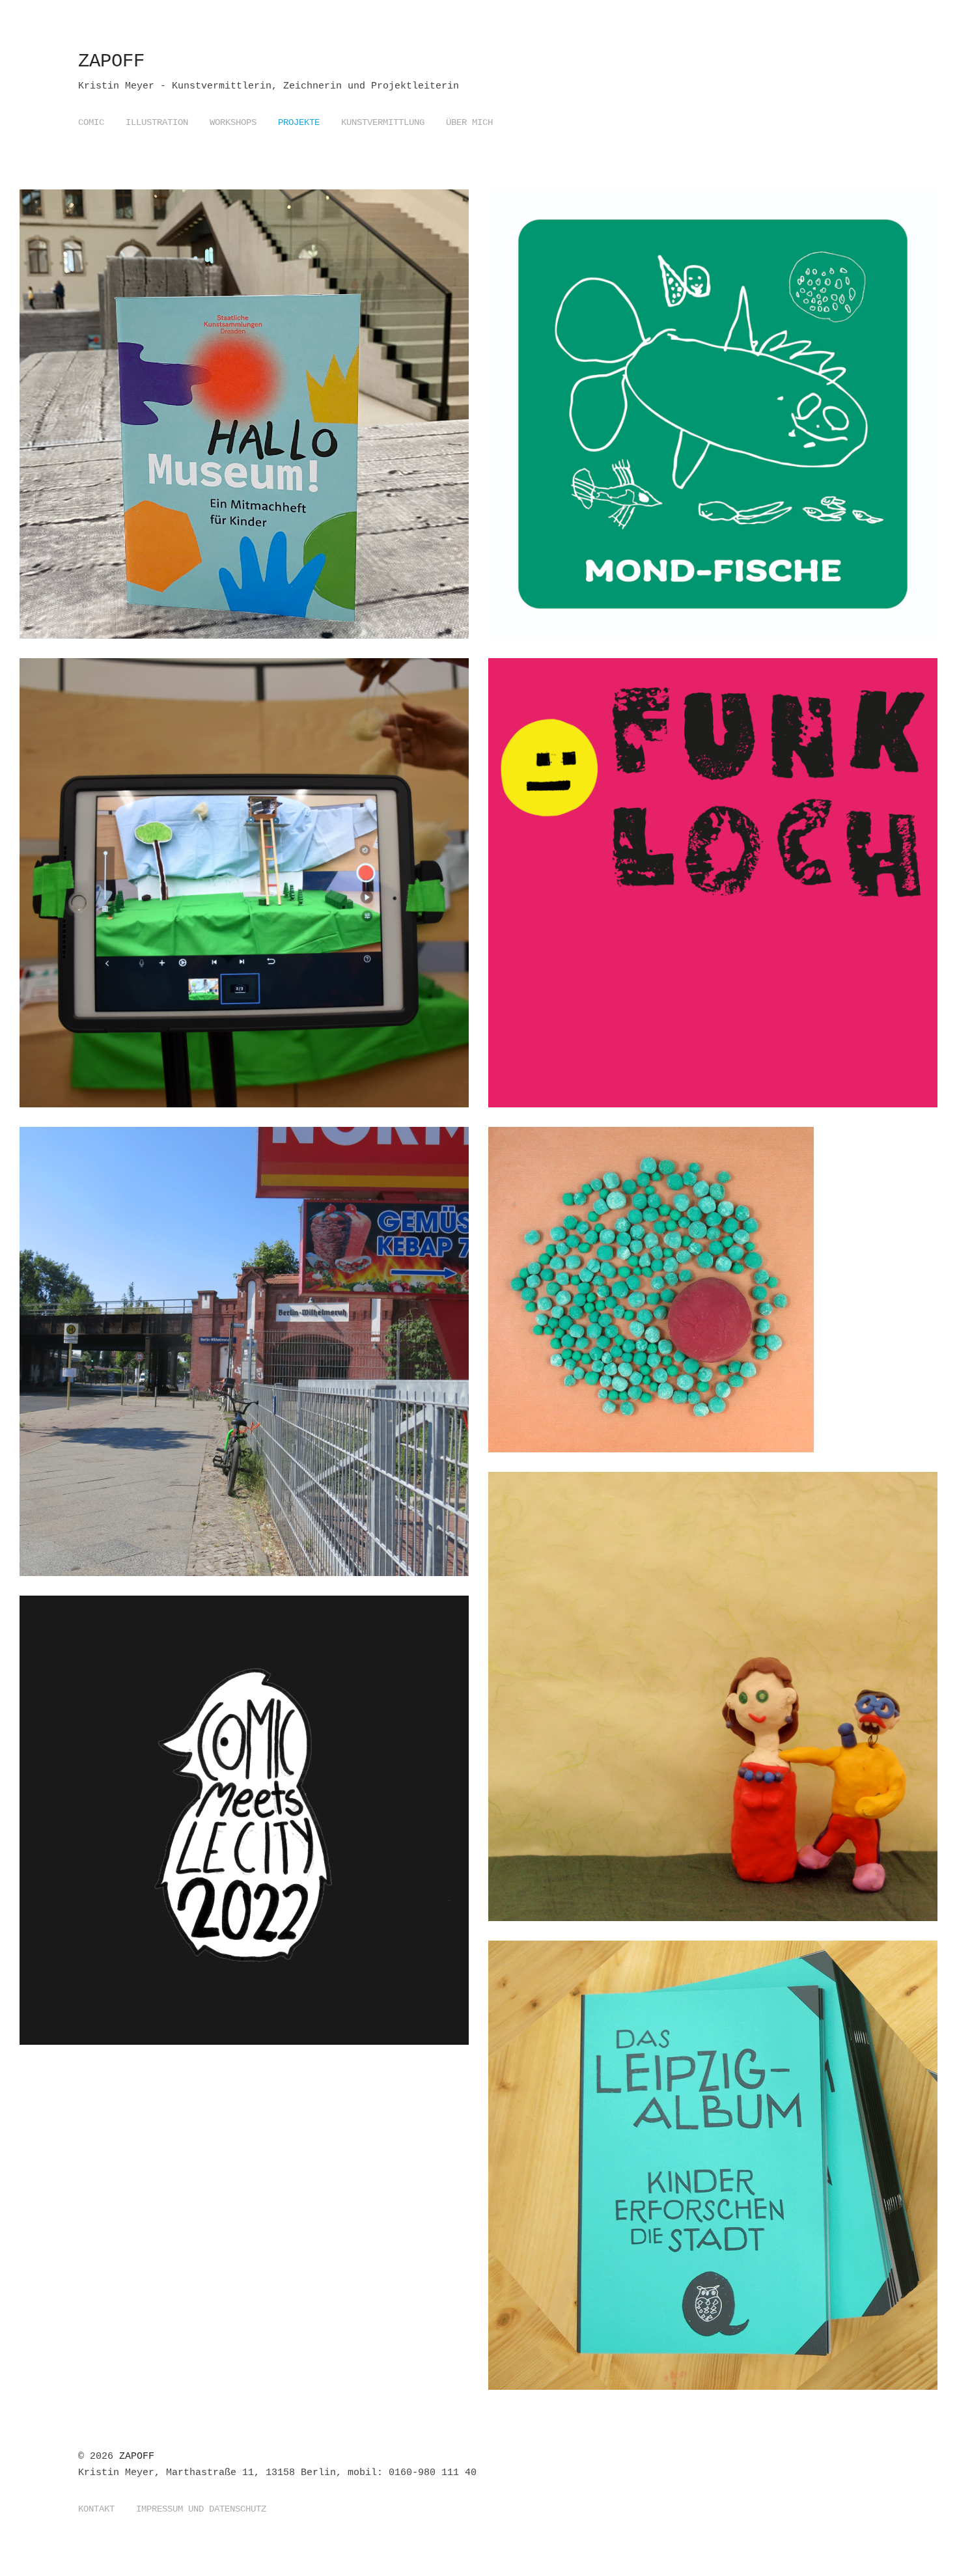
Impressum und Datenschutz (201, 2509)
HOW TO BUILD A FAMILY (610, 1655)
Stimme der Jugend (596, 833)
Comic (91, 122)
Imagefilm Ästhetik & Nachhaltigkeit (660, 1249)
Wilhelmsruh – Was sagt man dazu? (181, 1302)
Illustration (157, 122)
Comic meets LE (117, 1779)
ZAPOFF (111, 62)
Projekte (299, 122)
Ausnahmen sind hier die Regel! (174, 842)
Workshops (233, 122)
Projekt (281, 460)
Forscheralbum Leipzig (610, 2124)
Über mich (469, 122)
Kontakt (96, 2509)
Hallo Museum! (113, 373)
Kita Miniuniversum (600, 373)
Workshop (331, 460)
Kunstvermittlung (383, 122)
